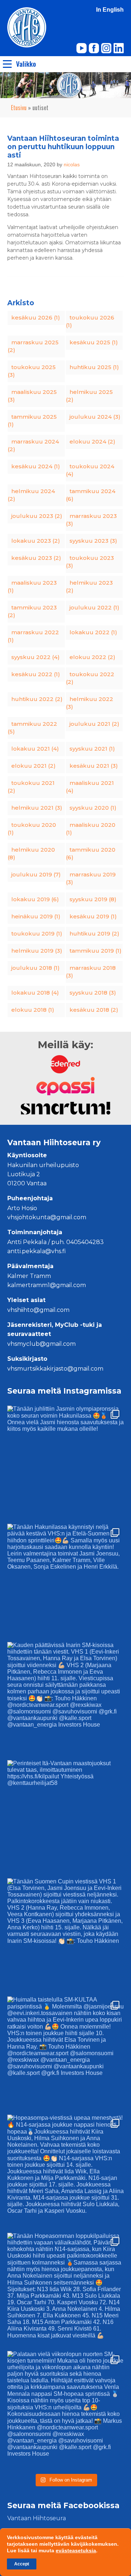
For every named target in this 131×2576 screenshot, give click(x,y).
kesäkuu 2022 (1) (36, 674)
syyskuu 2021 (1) (92, 749)
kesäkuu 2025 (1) (94, 342)
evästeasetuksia (76, 2550)
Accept (22, 2564)
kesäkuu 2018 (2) (94, 1010)
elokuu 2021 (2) (33, 766)
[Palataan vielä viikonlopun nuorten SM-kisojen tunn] (65, 2409)
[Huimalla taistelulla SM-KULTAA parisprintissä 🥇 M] (65, 2055)
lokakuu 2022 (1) (93, 632)
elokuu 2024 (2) (92, 441)
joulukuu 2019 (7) (36, 874)
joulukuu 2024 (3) (95, 417)
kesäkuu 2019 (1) (93, 916)
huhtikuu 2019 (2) (94, 933)
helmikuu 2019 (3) (37, 951)
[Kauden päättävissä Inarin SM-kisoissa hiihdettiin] (65, 1700)
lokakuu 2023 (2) (36, 541)
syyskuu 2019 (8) (93, 899)
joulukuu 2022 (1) (94, 607)
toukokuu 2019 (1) (37, 933)
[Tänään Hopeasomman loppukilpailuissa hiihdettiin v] (65, 2291)
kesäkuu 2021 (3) (94, 766)
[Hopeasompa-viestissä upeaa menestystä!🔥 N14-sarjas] (65, 2173)
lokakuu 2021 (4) (35, 749)
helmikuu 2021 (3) (37, 808)
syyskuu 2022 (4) (35, 657)
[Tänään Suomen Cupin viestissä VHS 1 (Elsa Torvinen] (65, 1937)
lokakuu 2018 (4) (35, 993)
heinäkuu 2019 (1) (36, 916)
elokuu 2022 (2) (92, 657)
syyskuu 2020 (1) (93, 808)
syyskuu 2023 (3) (93, 541)
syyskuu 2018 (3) (93, 993)
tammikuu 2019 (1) (96, 951)
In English (110, 10)
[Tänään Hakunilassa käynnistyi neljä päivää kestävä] (65, 1582)
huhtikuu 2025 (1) (94, 367)
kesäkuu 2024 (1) (36, 466)
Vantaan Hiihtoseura (37, 2518)
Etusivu (19, 108)
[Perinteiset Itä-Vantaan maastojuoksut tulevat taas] (65, 1818)
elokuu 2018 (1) (33, 1010)
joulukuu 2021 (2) (94, 724)
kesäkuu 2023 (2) (36, 558)
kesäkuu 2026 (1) (36, 317)
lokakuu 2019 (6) (35, 899)
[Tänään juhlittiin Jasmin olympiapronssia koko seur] (65, 1464)
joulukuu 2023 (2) (37, 516)
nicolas (72, 164)
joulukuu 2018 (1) (35, 968)
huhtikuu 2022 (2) (37, 699)
